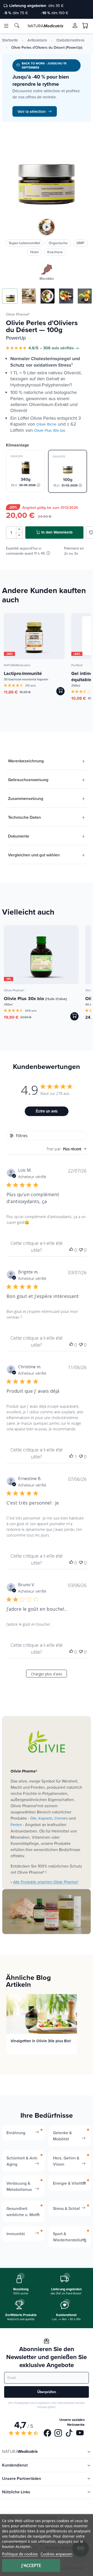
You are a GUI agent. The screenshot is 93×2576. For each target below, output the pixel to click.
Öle (33, 1818)
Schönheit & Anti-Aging (22, 2161)
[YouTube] (80, 2434)
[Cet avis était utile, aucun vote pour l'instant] (71, 1250)
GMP (80, 243)
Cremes (61, 1818)
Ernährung (16, 2133)
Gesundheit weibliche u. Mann (23, 2211)
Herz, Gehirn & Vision (66, 2161)
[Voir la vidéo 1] (47, 227)
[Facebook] (47, 2434)
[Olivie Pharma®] (47, 1742)
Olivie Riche (47, 424)
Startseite (10, 40)
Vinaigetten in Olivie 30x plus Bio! (41, 2041)
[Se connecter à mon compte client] (75, 26)
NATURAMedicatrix (17, 665)
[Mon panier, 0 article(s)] (85, 26)
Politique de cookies (20, 2554)
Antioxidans (37, 40)
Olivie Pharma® (18, 314)
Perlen (16, 1825)
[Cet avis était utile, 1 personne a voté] (71, 1457)
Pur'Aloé (77, 665)
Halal (34, 252)
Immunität (16, 2234)
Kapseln (45, 1818)
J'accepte (31, 2565)
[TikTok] (69, 2434)
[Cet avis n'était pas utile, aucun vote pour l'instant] (81, 1250)
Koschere (55, 252)
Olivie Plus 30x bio (50, 430)
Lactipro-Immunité (23, 673)
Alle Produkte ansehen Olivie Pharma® (46, 1882)
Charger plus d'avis (47, 1674)
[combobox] (67, 1149)
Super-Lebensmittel (24, 243)
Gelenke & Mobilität (62, 2136)
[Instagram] (58, 2434)
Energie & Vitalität (69, 2183)
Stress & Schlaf (66, 2208)
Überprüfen (47, 2392)
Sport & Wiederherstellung (70, 2237)
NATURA (45, 26)
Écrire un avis (47, 1111)
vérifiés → (70, 348)
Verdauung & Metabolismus (19, 2186)
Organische (58, 243)
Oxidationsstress (70, 40)
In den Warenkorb (57, 532)
